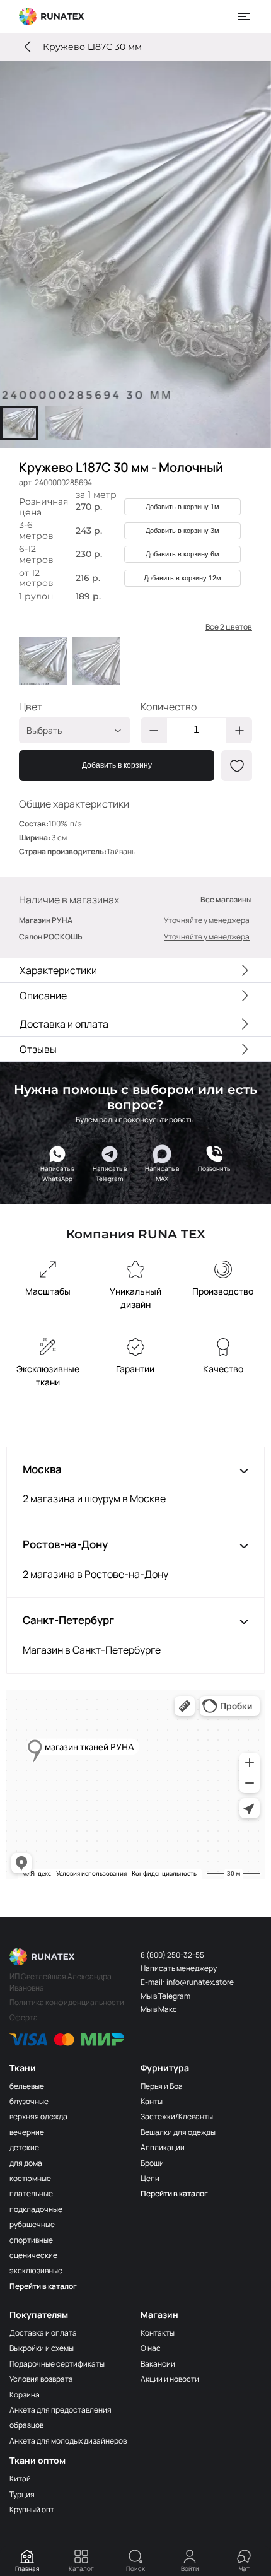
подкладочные (36, 2209)
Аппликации (163, 2147)
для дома (26, 2163)
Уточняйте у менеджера (207, 920)
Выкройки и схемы (42, 2348)
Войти (190, 2568)
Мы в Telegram (165, 1996)
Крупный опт (32, 2509)
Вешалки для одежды (178, 2132)
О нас (151, 2348)
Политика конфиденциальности (67, 2002)
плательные (31, 2193)
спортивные (31, 2240)
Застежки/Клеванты (177, 2116)
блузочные (29, 2101)
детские (24, 2147)
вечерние (27, 2132)
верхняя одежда (38, 2116)
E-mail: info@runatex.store (187, 1982)
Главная (27, 2568)
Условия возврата (41, 2379)
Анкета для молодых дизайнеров (68, 2441)
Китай (20, 2479)
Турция (22, 2494)
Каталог (81, 2568)
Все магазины (226, 900)
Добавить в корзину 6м (182, 554)
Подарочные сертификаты (57, 2364)
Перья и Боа (162, 2086)
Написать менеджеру (179, 1968)
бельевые (27, 2086)
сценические (33, 2255)
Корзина (25, 2395)
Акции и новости (170, 2379)
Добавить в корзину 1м (182, 507)
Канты (152, 2101)
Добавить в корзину (117, 765)
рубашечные (32, 2224)
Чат (244, 2568)
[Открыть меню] (245, 16)
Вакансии (158, 2364)
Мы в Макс (159, 2009)
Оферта (24, 2017)
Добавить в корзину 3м (182, 531)
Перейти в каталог (43, 2286)
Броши (152, 2163)
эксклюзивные (36, 2270)
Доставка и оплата (43, 2333)
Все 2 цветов (229, 627)
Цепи (150, 2178)
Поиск (135, 2568)
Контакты (158, 2333)
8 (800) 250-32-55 (172, 1955)
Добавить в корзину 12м (182, 578)
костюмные (30, 2178)
